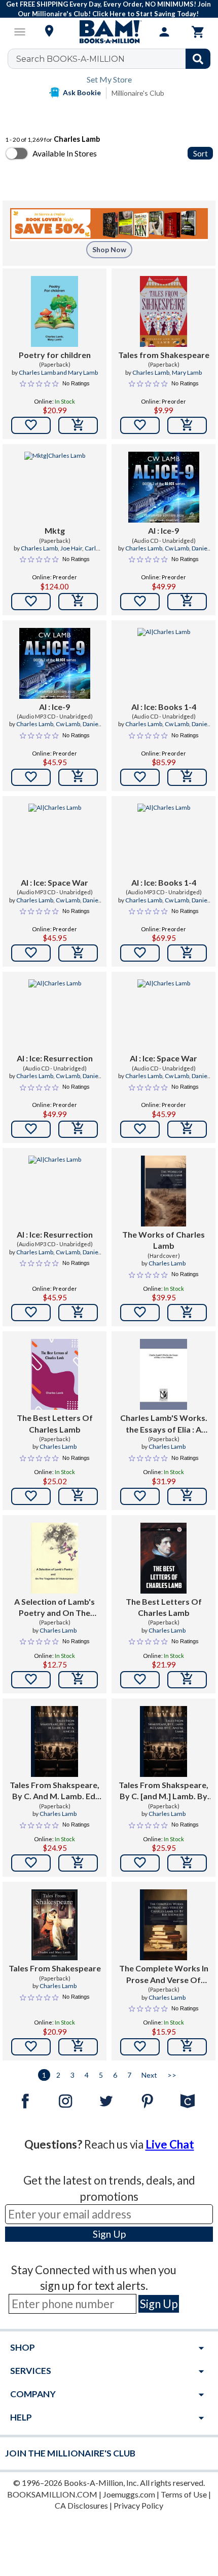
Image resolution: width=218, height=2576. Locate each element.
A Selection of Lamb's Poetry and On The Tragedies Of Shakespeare (55, 1608)
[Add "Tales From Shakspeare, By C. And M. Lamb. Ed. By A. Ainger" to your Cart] (78, 1863)
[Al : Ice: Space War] (55, 839)
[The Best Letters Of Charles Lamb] (55, 1374)
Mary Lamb (187, 372)
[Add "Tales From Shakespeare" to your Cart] (78, 2047)
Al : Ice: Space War (55, 882)
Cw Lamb (177, 548)
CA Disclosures (81, 2505)
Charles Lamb (151, 372)
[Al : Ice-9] (164, 487)
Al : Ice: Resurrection (55, 1058)
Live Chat (170, 2144)
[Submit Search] (198, 59)
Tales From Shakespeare (55, 1968)
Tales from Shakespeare (164, 355)
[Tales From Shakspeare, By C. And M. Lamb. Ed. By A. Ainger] (55, 1741)
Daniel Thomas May (177, 728)
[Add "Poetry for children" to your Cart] (78, 425)
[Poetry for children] (55, 311)
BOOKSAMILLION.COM (52, 2494)
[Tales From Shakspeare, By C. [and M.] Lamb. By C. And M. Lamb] (163, 1741)
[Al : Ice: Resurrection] (55, 1015)
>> (172, 2075)
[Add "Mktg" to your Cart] (78, 602)
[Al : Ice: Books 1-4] (164, 663)
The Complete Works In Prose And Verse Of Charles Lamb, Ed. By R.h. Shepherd (163, 1974)
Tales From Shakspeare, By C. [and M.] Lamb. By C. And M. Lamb (163, 1791)
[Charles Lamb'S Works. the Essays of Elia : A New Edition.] (163, 1374)
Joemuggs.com (129, 2494)
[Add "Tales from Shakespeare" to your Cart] (187, 425)
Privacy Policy (138, 2505)
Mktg (55, 530)
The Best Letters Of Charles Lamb (55, 1423)
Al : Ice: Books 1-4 (164, 707)
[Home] (109, 32)
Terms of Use (184, 2494)
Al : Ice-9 (163, 530)
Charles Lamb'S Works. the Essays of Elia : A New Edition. (164, 1424)
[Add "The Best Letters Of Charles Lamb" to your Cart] (78, 1496)
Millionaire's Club (138, 93)
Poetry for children (55, 355)
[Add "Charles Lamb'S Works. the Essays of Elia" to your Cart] (187, 1496)
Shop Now (109, 249)
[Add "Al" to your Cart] (187, 602)
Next (149, 2075)
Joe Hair (71, 548)
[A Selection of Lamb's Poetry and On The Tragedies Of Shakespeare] (55, 1558)
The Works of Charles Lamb (163, 1240)
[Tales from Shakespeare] (163, 311)
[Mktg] (55, 487)
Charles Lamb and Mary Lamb (58, 372)
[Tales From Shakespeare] (55, 1925)
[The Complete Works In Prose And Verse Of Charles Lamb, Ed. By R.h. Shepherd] (163, 1925)
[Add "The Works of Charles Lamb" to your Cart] (187, 1313)
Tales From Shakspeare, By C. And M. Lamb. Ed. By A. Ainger (55, 1791)
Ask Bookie (82, 92)
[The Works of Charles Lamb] (163, 1191)
